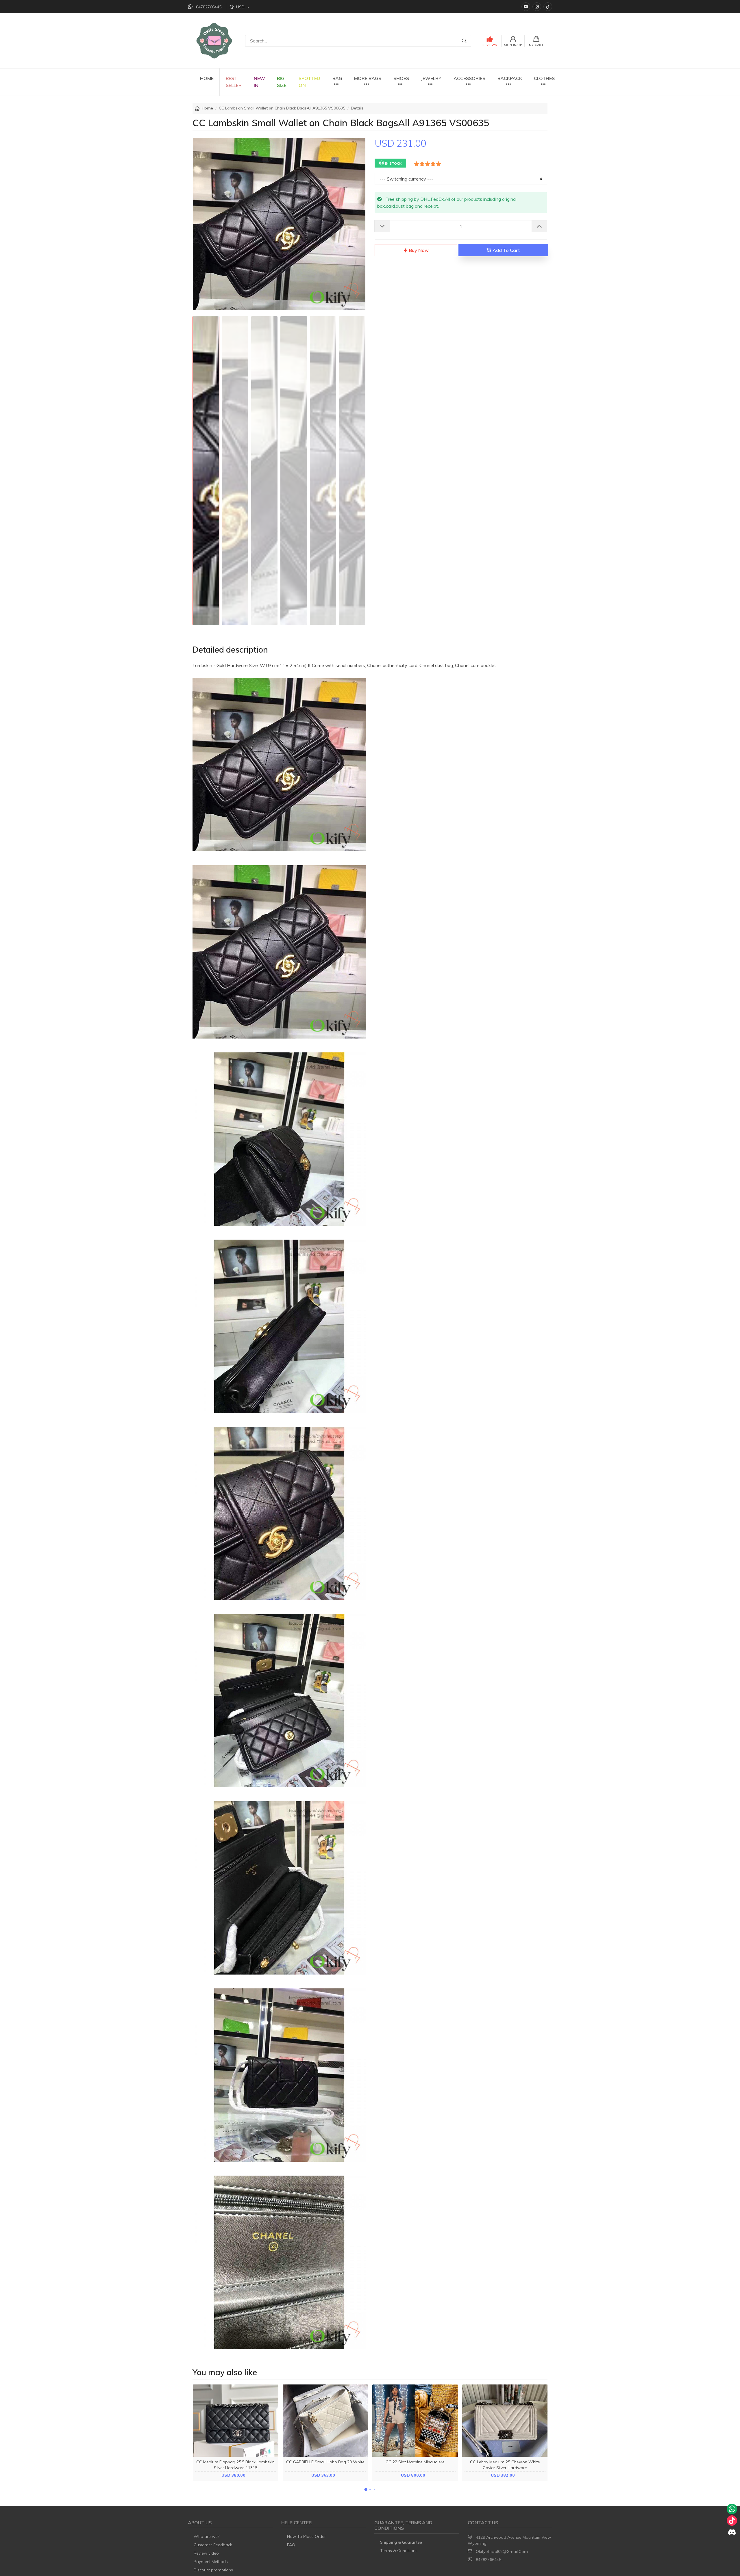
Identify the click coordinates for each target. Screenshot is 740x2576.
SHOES (401, 78)
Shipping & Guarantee (401, 2542)
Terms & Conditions (399, 2551)
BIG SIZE (282, 82)
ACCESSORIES (469, 78)
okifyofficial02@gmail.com (502, 2551)
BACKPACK (510, 78)
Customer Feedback (213, 2545)
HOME (207, 78)
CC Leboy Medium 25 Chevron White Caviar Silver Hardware (505, 2465)
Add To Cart (506, 250)
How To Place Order (306, 2536)
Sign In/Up (513, 45)
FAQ (291, 2545)
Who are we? (207, 2536)
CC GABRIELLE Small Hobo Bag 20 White (325, 2462)
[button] (366, 2489)
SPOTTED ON (309, 82)
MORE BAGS (368, 78)
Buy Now (418, 250)
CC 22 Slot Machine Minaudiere (415, 2462)
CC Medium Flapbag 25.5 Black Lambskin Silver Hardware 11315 (235, 2465)
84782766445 (489, 2560)
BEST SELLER (234, 82)
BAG (337, 78)
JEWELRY (431, 78)
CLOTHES (544, 78)
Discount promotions (213, 2570)
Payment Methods (211, 2562)
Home (207, 108)
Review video (206, 2553)
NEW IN (259, 82)
